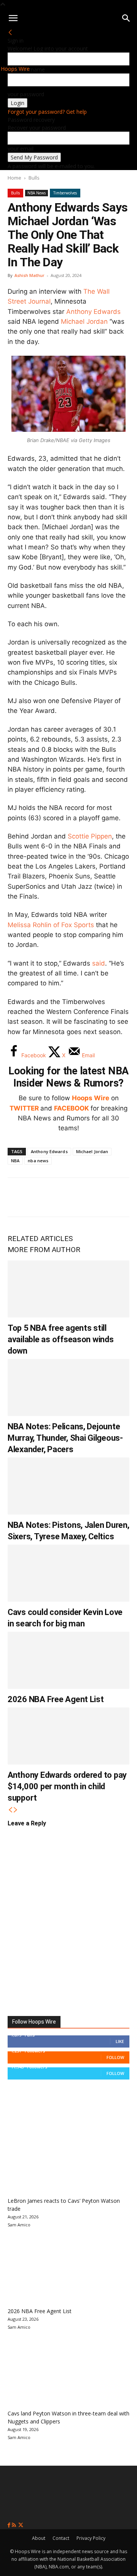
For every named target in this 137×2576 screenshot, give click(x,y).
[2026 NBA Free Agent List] (68, 1660)
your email (21, 149)
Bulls (34, 178)
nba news (38, 1161)
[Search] (126, 18)
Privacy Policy (91, 2538)
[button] (13, 18)
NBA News (37, 193)
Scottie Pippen (90, 836)
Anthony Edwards (93, 312)
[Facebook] (19, 1197)
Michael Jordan (84, 321)
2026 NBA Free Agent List (56, 1699)
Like (120, 2041)
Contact (61, 2538)
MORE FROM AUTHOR (44, 1250)
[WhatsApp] (69, 1197)
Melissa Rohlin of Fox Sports (51, 925)
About (39, 2538)
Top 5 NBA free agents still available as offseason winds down (61, 1339)
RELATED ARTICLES (40, 1239)
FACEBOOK (72, 1108)
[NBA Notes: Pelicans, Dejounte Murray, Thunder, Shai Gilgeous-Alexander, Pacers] (68, 1387)
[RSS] (15, 2525)
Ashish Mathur (29, 275)
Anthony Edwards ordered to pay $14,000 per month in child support (67, 1786)
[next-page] (16, 1810)
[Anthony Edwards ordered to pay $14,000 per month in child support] (68, 1736)
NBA (15, 1161)
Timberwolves (65, 193)
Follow (115, 2057)
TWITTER (24, 1108)
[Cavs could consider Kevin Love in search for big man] (68, 1573)
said (99, 963)
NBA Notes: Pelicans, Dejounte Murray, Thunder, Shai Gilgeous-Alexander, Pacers (65, 1438)
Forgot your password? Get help (47, 112)
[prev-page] (10, 1810)
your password (26, 94)
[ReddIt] (94, 1197)
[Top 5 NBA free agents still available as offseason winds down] (68, 1289)
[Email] (119, 1197)
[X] (44, 1197)
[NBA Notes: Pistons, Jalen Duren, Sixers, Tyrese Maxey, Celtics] (68, 1486)
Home (14, 178)
